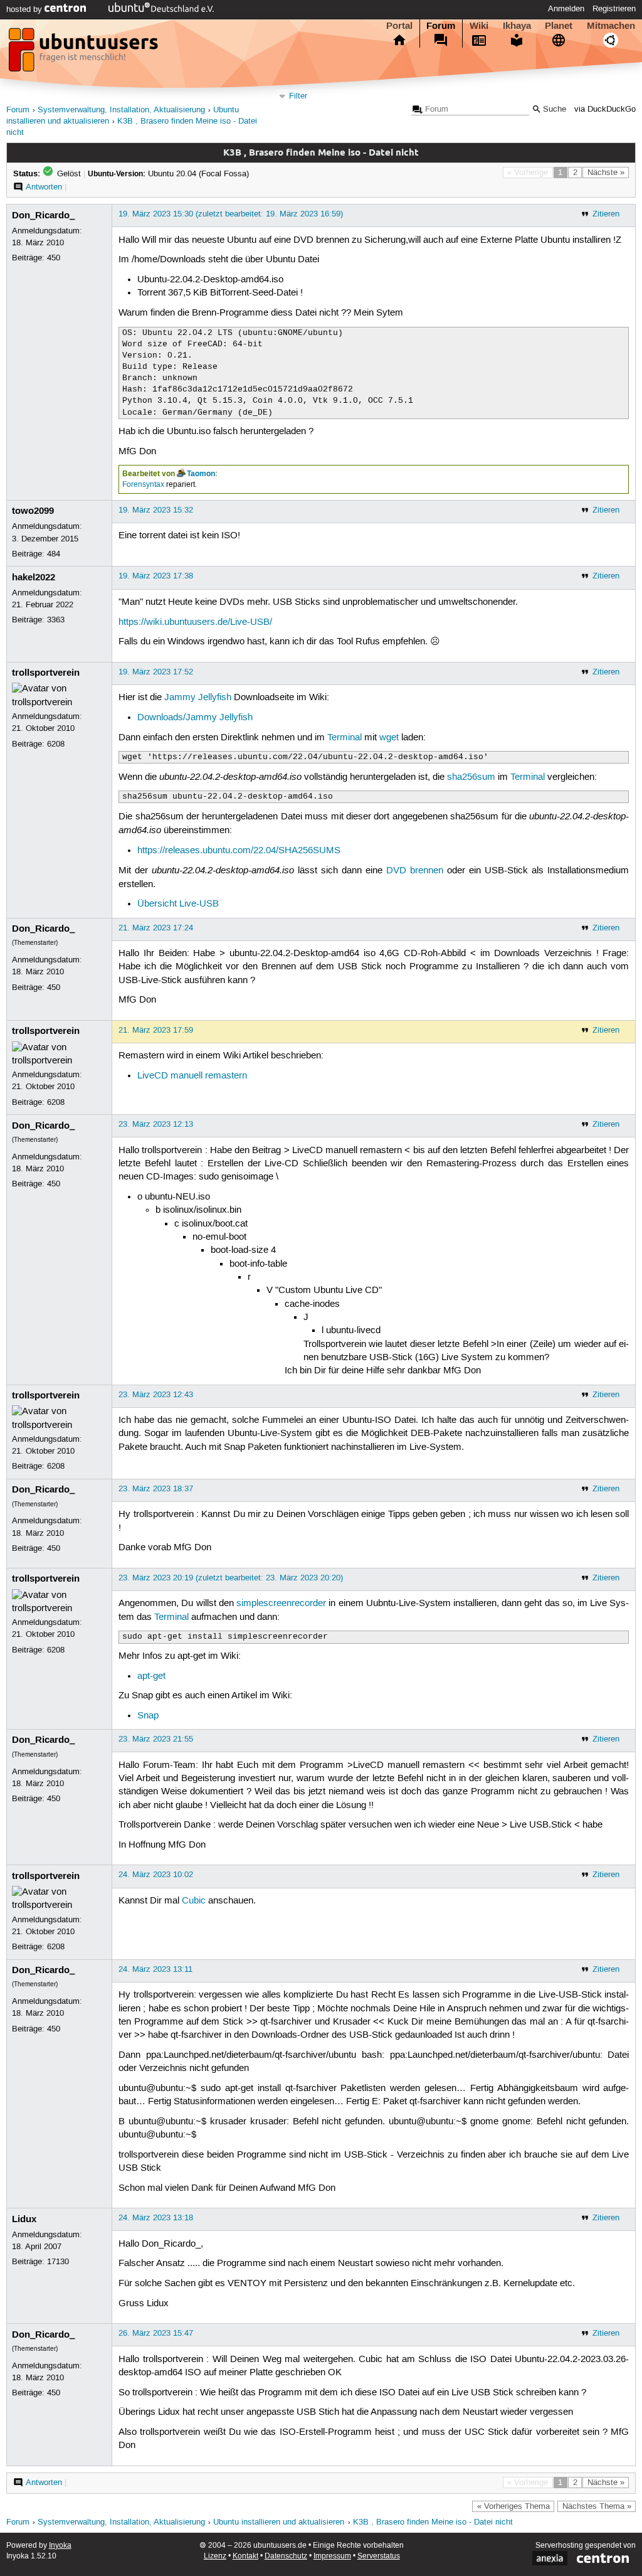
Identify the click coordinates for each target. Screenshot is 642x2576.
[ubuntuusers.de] (85, 53)
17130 (58, 2262)
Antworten (44, 187)
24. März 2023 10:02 (156, 1875)
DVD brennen (415, 871)
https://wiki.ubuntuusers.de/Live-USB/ (195, 622)
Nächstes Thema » (597, 2506)
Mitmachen (611, 26)
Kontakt (245, 2556)
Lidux (24, 2219)
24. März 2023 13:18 (156, 2218)
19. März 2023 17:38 (156, 576)
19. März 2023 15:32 (156, 510)
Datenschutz (286, 2556)
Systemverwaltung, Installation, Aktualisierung (121, 110)
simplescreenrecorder (281, 1604)
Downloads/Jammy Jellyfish (195, 718)
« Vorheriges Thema (513, 2506)
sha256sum (471, 777)
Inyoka (60, 2546)
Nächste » (606, 173)
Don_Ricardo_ (43, 215)
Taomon (201, 474)
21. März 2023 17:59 (156, 1030)
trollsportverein (46, 673)
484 (54, 554)
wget (389, 738)
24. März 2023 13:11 (155, 1969)
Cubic (194, 1901)
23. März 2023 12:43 (156, 1395)
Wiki (479, 26)
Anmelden (566, 9)
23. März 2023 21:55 (156, 1739)
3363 (56, 620)
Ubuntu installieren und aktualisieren (279, 2522)
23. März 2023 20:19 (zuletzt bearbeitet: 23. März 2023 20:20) (231, 1578)
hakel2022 (34, 577)
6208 (56, 744)
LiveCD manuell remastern (192, 1076)
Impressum (332, 2556)
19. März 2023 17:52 (156, 672)
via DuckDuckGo (605, 109)
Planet (559, 26)
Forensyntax (143, 485)
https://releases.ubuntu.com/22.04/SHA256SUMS (239, 851)
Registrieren (614, 9)
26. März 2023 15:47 (156, 2333)
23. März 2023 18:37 (156, 1489)
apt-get (151, 1676)
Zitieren (606, 214)
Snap (148, 1716)
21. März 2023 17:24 (156, 928)
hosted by (25, 9)
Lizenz (215, 2556)
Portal (399, 26)
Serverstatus (379, 2556)
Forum (441, 26)
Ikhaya (517, 26)
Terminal (345, 738)
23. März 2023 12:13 (156, 1124)
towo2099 (33, 511)
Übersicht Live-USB (178, 904)
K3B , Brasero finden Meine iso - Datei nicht (433, 2522)
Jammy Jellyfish (198, 698)
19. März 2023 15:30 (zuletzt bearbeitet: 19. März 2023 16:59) (231, 214)
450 (54, 258)
